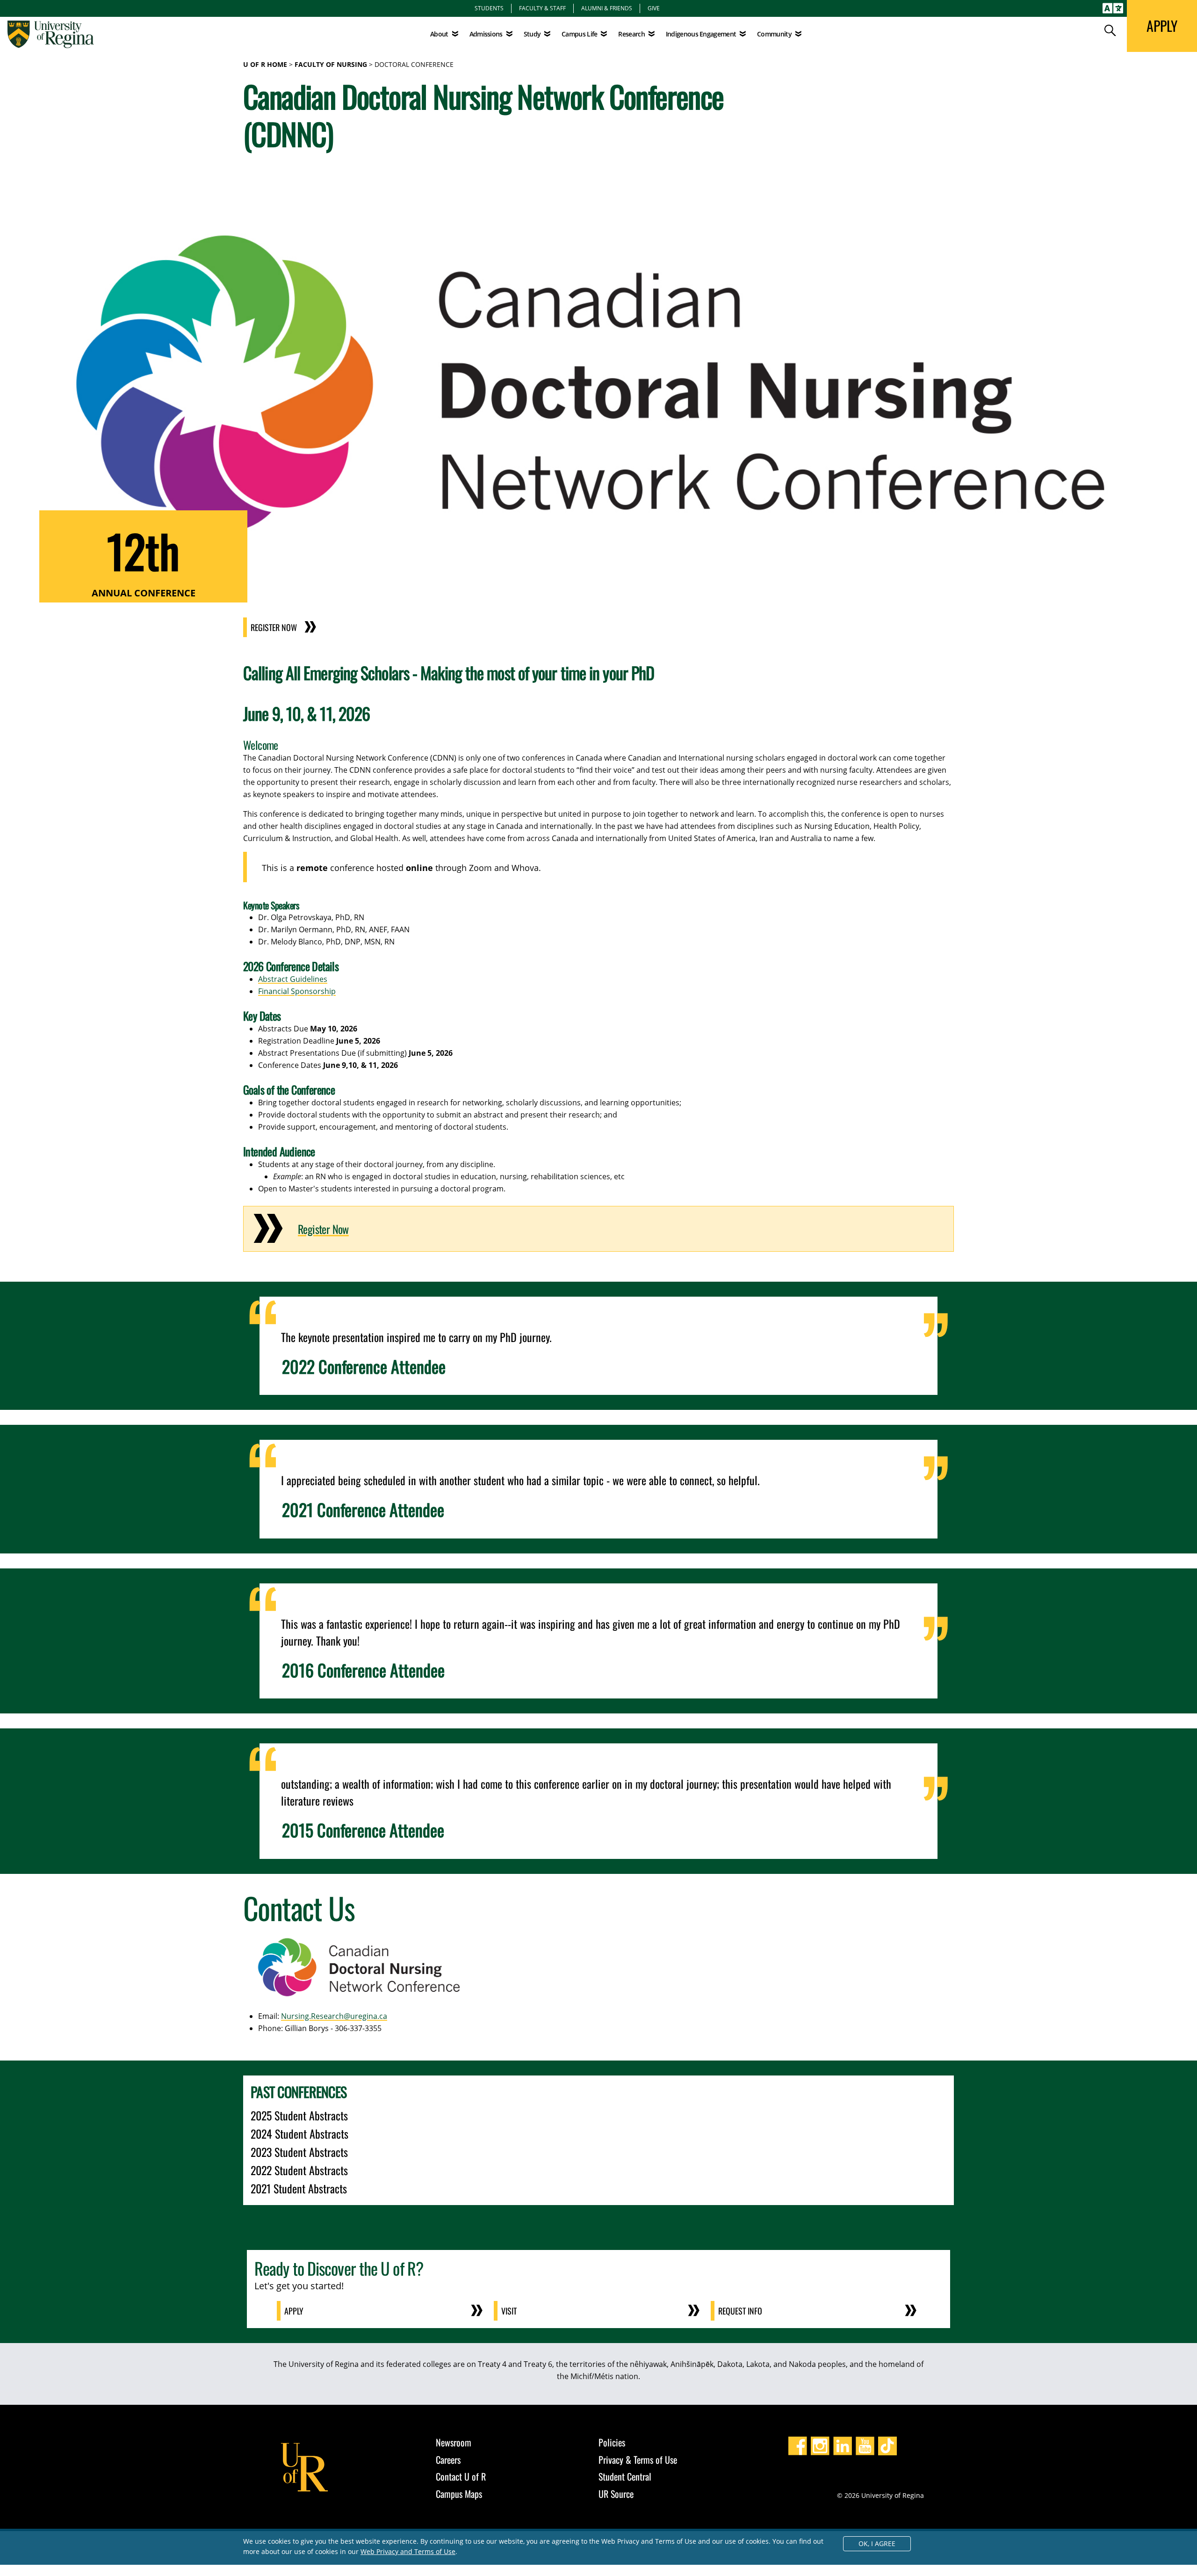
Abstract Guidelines (293, 979)
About (439, 34)
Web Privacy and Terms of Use (408, 2551)
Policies (612, 2442)
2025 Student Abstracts (299, 2115)
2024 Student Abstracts (299, 2133)
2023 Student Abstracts (299, 2152)
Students (489, 8)
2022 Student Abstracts (299, 2170)
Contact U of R (461, 2476)
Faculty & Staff (542, 8)
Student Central (625, 2476)
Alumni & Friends (607, 8)
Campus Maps (459, 2494)
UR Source (616, 2494)
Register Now (274, 627)
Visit (509, 2311)
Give (654, 8)
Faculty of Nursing (331, 64)
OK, (877, 2543)
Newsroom (454, 2442)
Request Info (740, 2311)
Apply (294, 2311)
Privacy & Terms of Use (638, 2460)
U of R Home (265, 64)
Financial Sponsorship (297, 991)
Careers (448, 2460)
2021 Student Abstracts (299, 2188)
